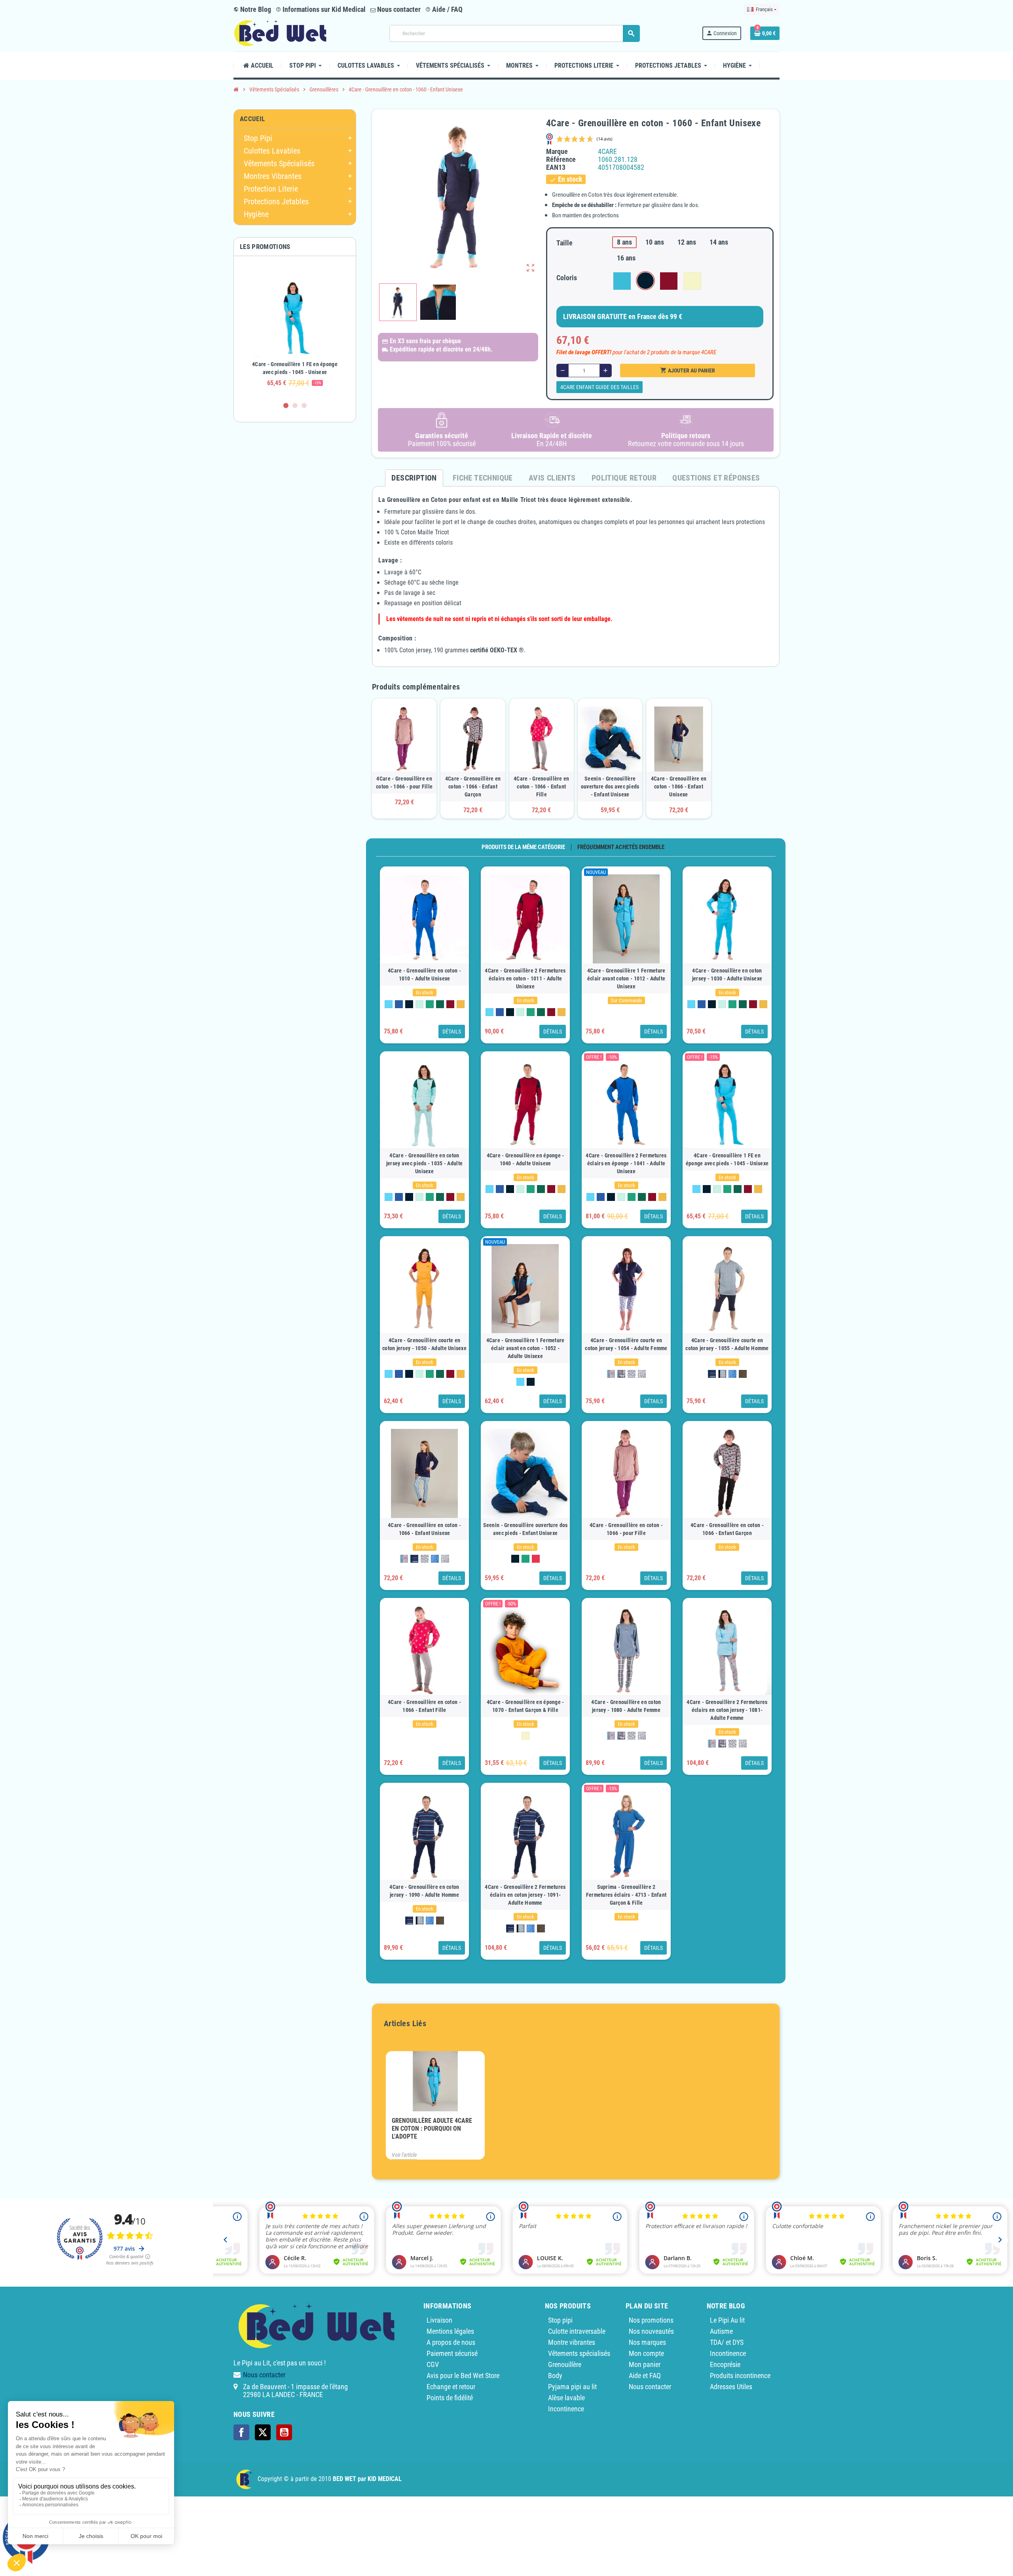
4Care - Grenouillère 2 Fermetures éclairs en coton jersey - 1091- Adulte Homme (525, 1895)
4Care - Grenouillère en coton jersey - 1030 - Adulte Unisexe (727, 975)
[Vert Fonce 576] (440, 1004)
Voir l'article (404, 2155)
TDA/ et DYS (727, 2342)
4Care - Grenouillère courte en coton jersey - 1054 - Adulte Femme (626, 1344)
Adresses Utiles (731, 2387)
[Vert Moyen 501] (430, 1004)
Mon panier (645, 2364)
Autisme (721, 2331)
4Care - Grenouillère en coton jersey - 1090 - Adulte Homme (424, 1891)
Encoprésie (725, 2364)
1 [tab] (286, 406)
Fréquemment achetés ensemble (621, 847)
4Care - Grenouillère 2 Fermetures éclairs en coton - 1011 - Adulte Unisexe (525, 978)
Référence (561, 160)
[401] (743, 1374)
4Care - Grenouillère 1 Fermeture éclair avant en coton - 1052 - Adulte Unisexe (525, 1348)
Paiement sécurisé (452, 2353)
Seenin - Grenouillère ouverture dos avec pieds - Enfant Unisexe (610, 786)
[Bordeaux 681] (450, 1004)
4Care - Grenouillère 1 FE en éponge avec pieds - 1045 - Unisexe (727, 1159)
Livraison (439, 2320)
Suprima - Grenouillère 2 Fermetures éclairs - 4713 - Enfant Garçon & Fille (626, 1895)
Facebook (241, 2432)
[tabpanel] (295, 329)
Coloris (567, 278)
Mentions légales (450, 2331)
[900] (642, 1374)
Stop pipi (560, 2320)
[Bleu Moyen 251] (399, 1004)
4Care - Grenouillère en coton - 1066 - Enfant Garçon (473, 786)
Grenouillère (565, 2364)
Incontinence (566, 2409)
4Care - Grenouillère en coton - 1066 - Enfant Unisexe (679, 786)
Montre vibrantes (572, 2342)
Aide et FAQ (645, 2376)
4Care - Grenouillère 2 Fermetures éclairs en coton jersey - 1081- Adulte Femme (727, 1710)
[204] (632, 1374)
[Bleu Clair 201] (389, 1004)
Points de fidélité (450, 2398)
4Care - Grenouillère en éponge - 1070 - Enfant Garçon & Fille (525, 1706)
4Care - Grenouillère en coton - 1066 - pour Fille (404, 783)
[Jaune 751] (461, 1004)
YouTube (284, 2432)
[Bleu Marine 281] (409, 1004)
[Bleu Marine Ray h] (712, 1374)
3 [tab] (304, 406)
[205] (732, 1374)
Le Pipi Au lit (727, 2320)
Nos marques (647, 2342)
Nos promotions (651, 2320)
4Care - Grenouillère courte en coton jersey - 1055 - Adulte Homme (727, 1344)
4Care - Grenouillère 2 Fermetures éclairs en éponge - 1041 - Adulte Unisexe (626, 1163)
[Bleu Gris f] (621, 1374)
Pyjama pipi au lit (572, 2387)
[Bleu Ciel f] (611, 1374)
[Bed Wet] (280, 33)
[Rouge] (536, 1559)
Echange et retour (451, 2387)
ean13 (556, 167)
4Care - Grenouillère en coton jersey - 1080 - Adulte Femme (626, 1706)
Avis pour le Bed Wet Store (463, 2376)
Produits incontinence (740, 2376)
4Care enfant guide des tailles (599, 387)
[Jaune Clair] (525, 1736)
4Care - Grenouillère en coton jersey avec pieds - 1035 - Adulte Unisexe (424, 1163)
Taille (564, 243)
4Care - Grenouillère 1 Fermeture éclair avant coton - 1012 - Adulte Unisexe (626, 978)
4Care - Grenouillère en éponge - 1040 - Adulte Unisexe (525, 1159)
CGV (433, 2364)
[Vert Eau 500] (419, 1004)
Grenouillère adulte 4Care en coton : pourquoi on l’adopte (432, 2129)
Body (555, 2376)
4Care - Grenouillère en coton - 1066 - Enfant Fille (541, 786)
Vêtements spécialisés (579, 2353)
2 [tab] (295, 406)
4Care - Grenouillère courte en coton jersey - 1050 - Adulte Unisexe (424, 1344)
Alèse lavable (566, 2398)
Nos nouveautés (651, 2331)
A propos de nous (451, 2342)
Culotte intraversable (577, 2331)
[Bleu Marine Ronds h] (722, 1374)
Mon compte (646, 2353)
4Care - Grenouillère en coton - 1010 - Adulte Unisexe (424, 975)
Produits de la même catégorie (523, 847)
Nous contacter (398, 9)
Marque (557, 152)
